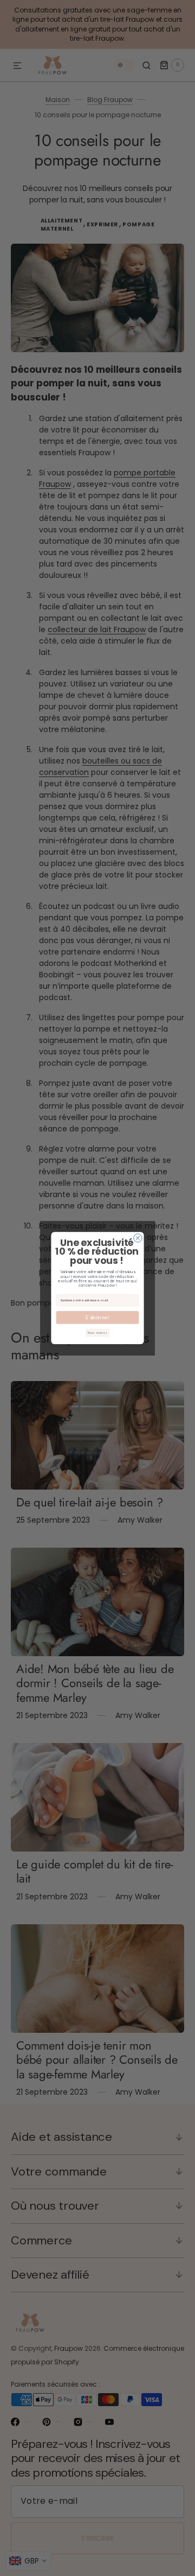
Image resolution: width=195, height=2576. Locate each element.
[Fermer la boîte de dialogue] (138, 1238)
